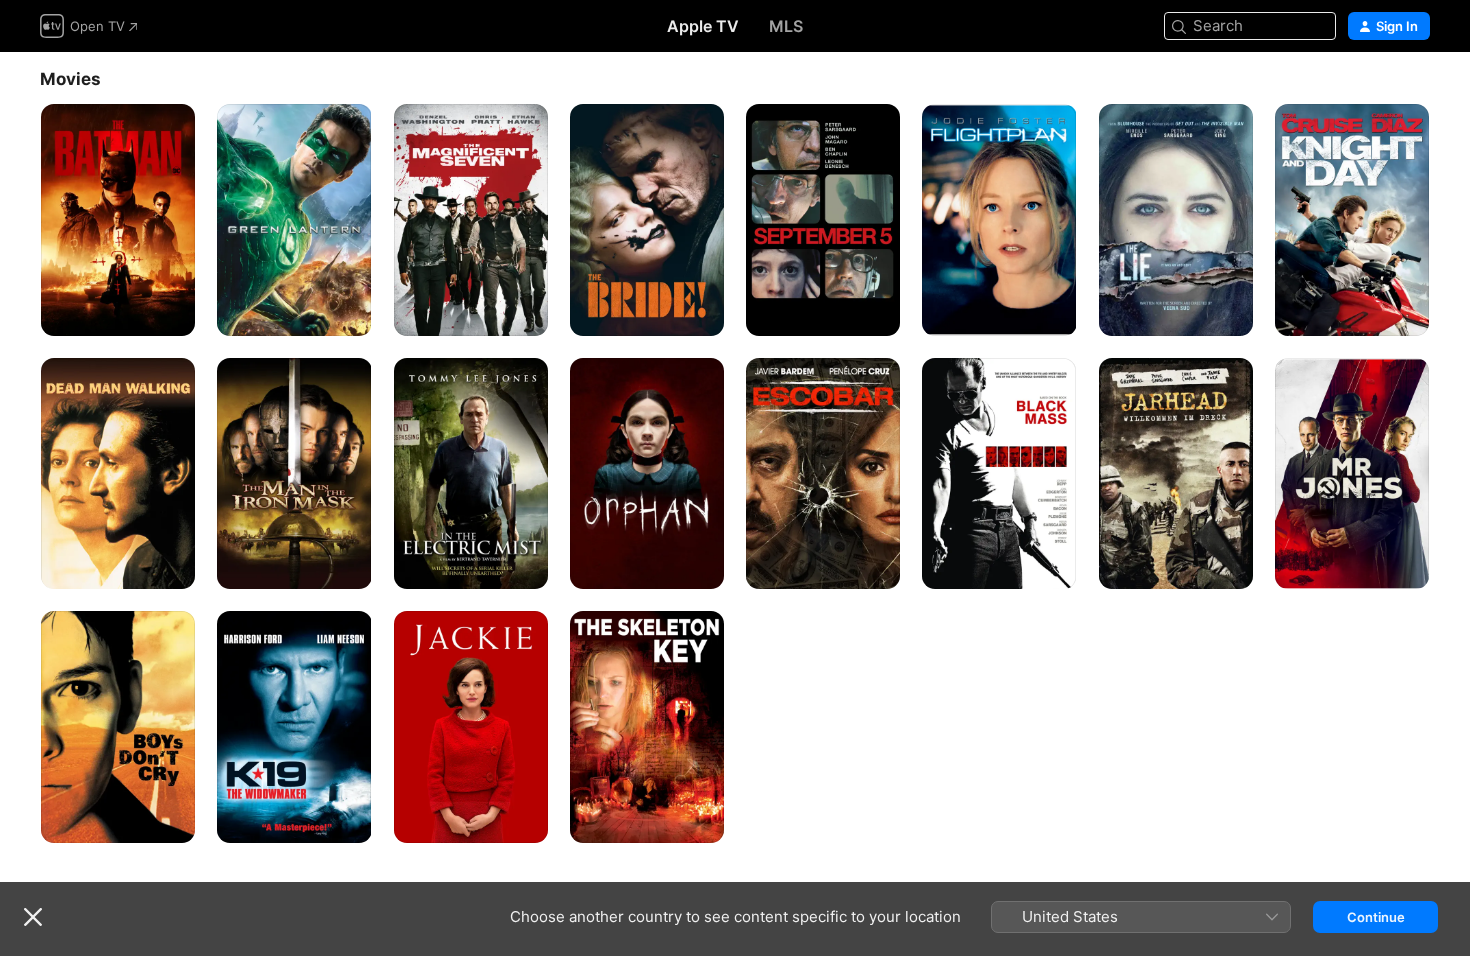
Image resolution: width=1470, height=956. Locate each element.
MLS (786, 26)
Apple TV (703, 26)
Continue (1376, 917)
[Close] (33, 917)
